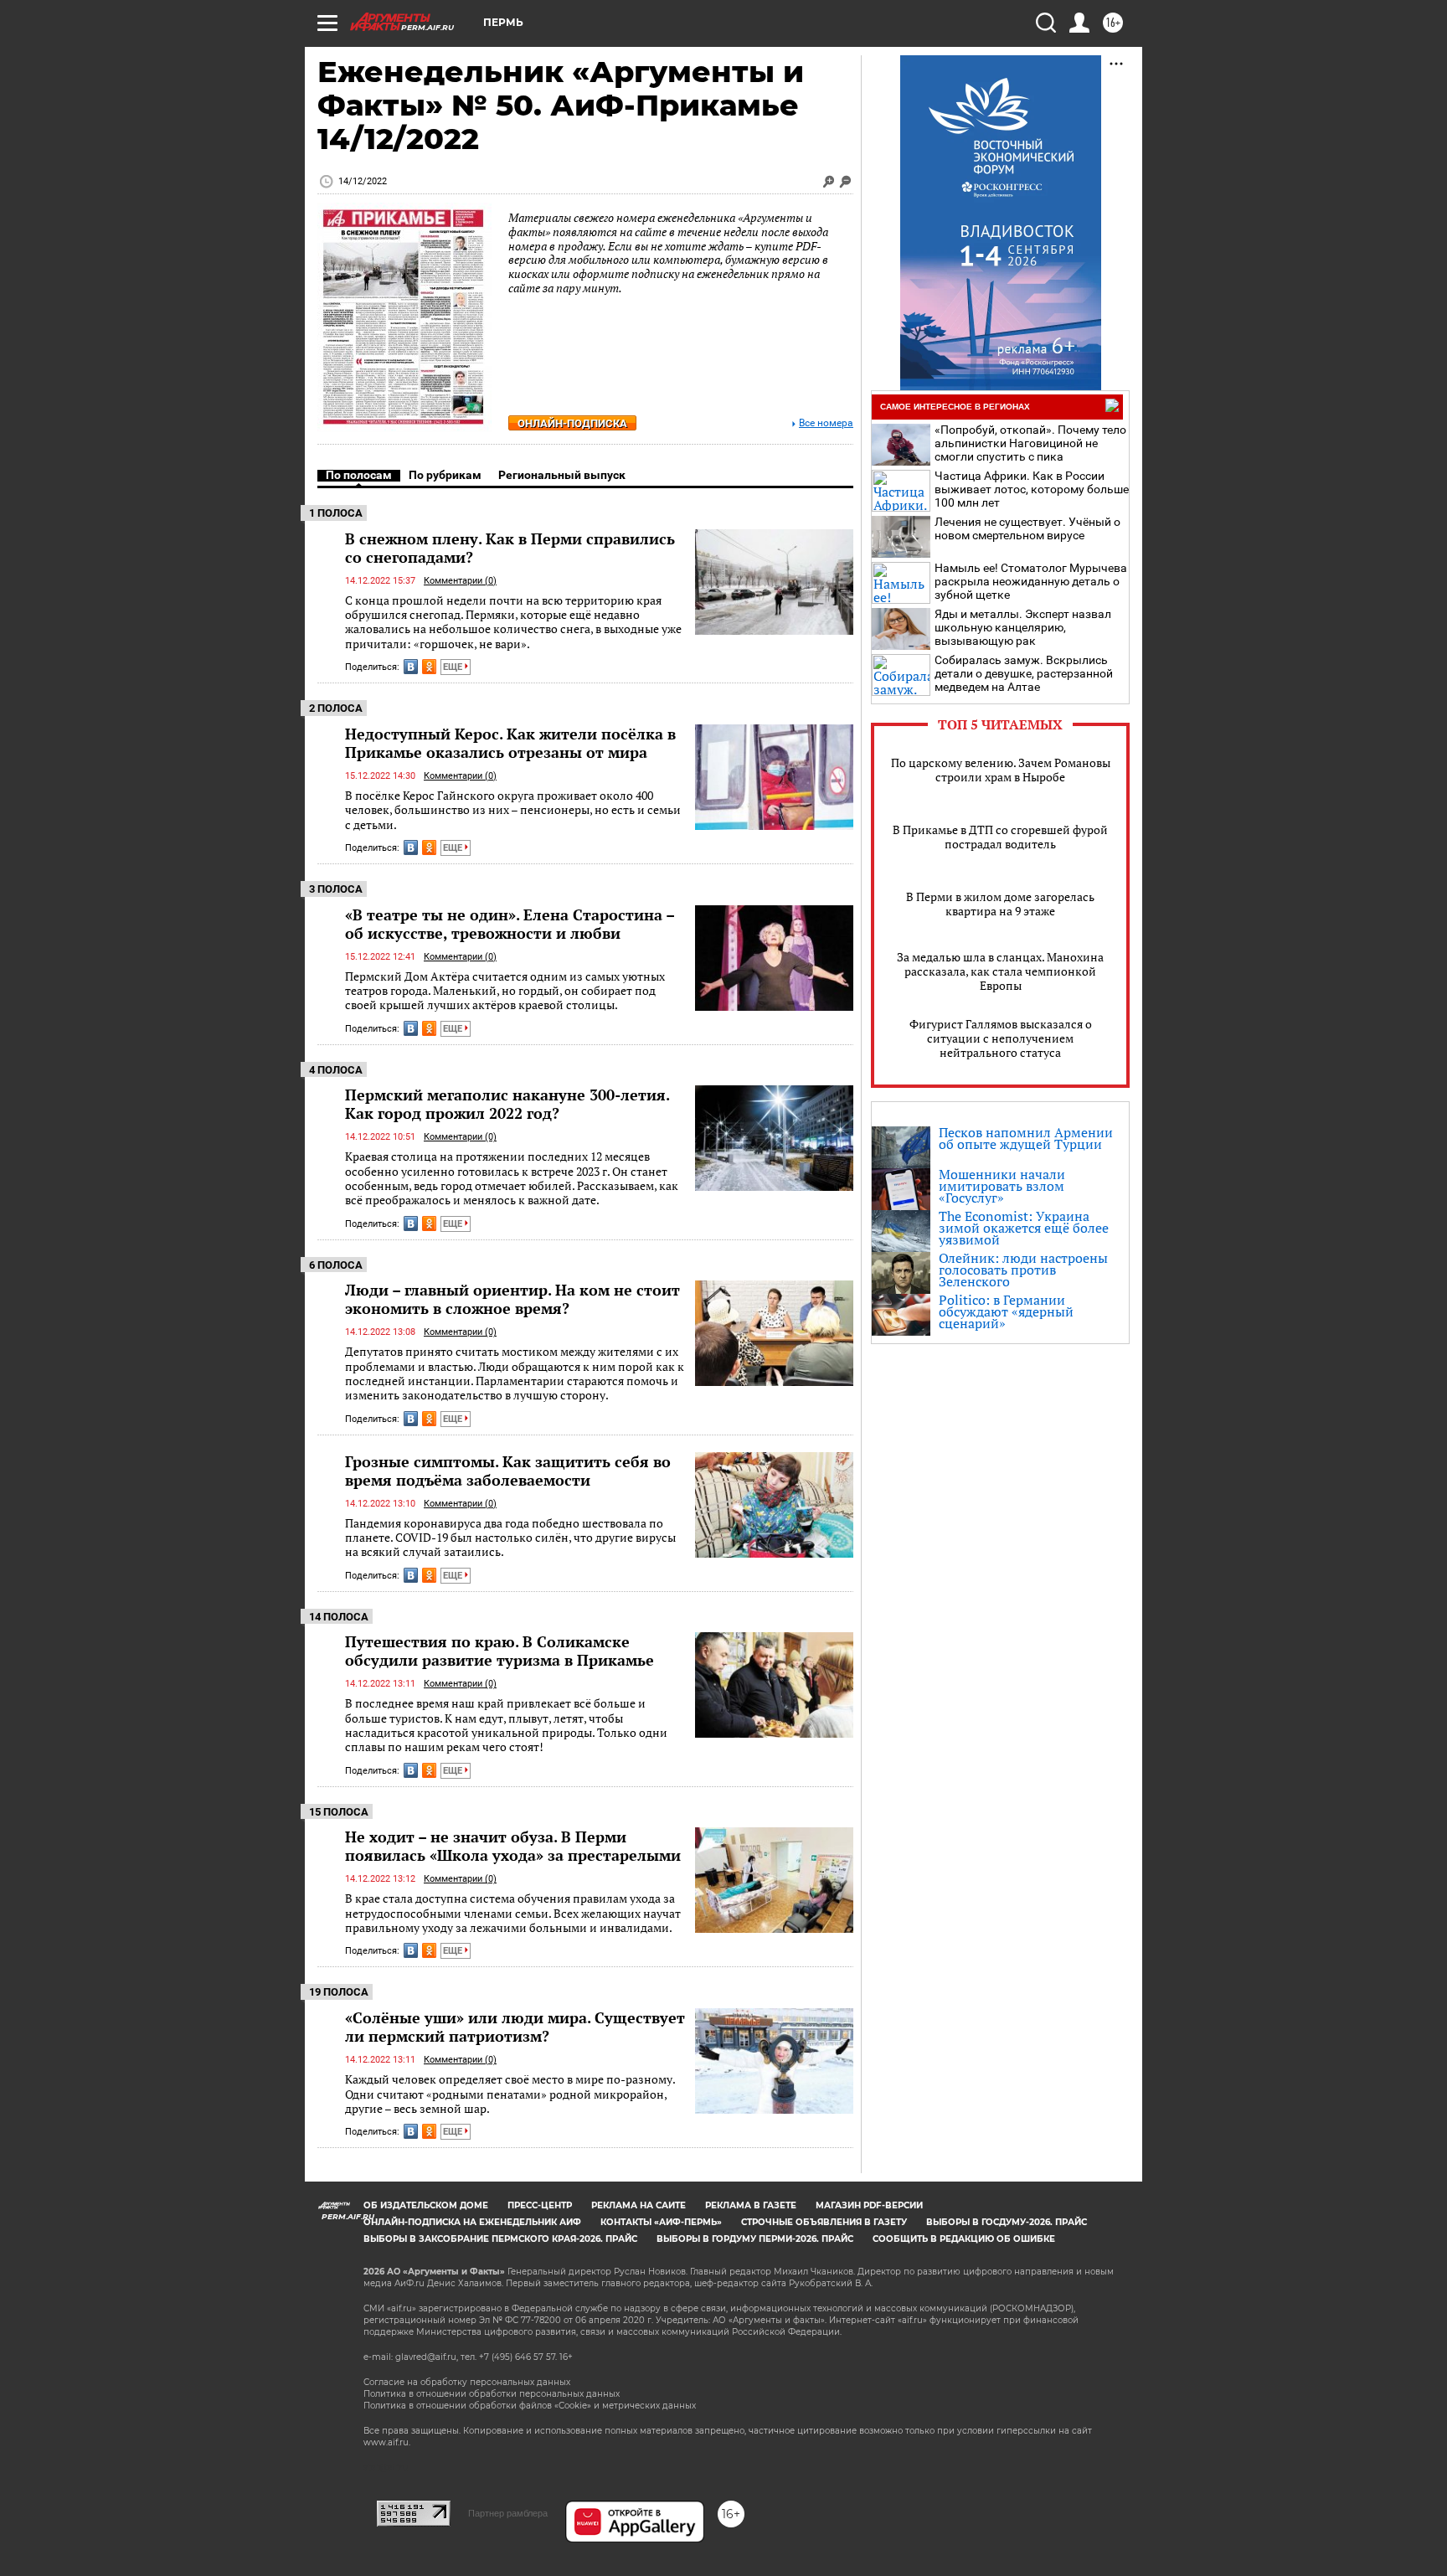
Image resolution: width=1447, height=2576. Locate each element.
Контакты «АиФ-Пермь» (661, 2222)
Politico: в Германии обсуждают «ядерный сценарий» (1006, 1311)
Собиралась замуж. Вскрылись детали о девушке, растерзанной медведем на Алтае (1024, 673)
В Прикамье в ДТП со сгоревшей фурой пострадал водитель (1000, 837)
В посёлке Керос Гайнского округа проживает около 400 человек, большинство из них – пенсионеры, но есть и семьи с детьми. (513, 810)
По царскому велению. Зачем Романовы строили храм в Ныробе (1001, 770)
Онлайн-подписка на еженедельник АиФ (472, 2222)
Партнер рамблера (508, 2513)
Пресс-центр (540, 2205)
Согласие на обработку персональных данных (467, 2382)
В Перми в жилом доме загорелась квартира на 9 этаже (1000, 904)
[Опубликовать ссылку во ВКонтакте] (411, 667)
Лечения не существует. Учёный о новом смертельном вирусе (1027, 528)
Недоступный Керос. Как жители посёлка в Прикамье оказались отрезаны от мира (510, 743)
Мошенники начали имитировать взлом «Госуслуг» (1002, 1186)
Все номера (826, 423)
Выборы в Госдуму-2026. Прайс (1007, 2222)
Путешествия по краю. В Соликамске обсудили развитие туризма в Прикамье (499, 1651)
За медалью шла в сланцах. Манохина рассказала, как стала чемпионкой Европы (1000, 971)
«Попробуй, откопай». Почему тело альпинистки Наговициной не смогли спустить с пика (1030, 443)
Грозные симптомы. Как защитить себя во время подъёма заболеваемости (508, 1471)
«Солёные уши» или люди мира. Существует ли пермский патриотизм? (515, 2027)
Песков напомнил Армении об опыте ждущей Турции (1026, 1138)
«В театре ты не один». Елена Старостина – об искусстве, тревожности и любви (510, 924)
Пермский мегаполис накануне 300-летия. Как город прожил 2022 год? (507, 1104)
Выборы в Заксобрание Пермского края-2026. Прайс (500, 2239)
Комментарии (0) (460, 581)
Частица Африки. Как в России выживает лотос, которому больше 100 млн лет (1032, 489)
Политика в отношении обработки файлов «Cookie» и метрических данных (530, 2406)
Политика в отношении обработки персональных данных (492, 2394)
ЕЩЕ (454, 667)
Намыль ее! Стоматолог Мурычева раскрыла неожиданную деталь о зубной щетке (1031, 581)
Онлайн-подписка (572, 423)
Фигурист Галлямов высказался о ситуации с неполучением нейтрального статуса (1001, 1038)
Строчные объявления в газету (824, 2222)
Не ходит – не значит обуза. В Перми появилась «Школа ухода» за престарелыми (513, 1846)
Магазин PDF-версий (869, 2205)
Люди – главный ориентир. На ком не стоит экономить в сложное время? (512, 1299)
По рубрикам (445, 475)
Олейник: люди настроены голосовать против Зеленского (1023, 1270)
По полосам (359, 475)
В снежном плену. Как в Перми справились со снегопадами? (510, 548)
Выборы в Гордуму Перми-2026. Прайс (755, 2239)
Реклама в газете (751, 2205)
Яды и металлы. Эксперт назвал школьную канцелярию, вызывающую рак (1023, 627)
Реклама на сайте (639, 2205)
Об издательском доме (426, 2205)
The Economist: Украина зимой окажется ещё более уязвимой (1024, 1228)
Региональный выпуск (562, 475)
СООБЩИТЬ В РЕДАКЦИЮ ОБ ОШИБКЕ (964, 2239)
